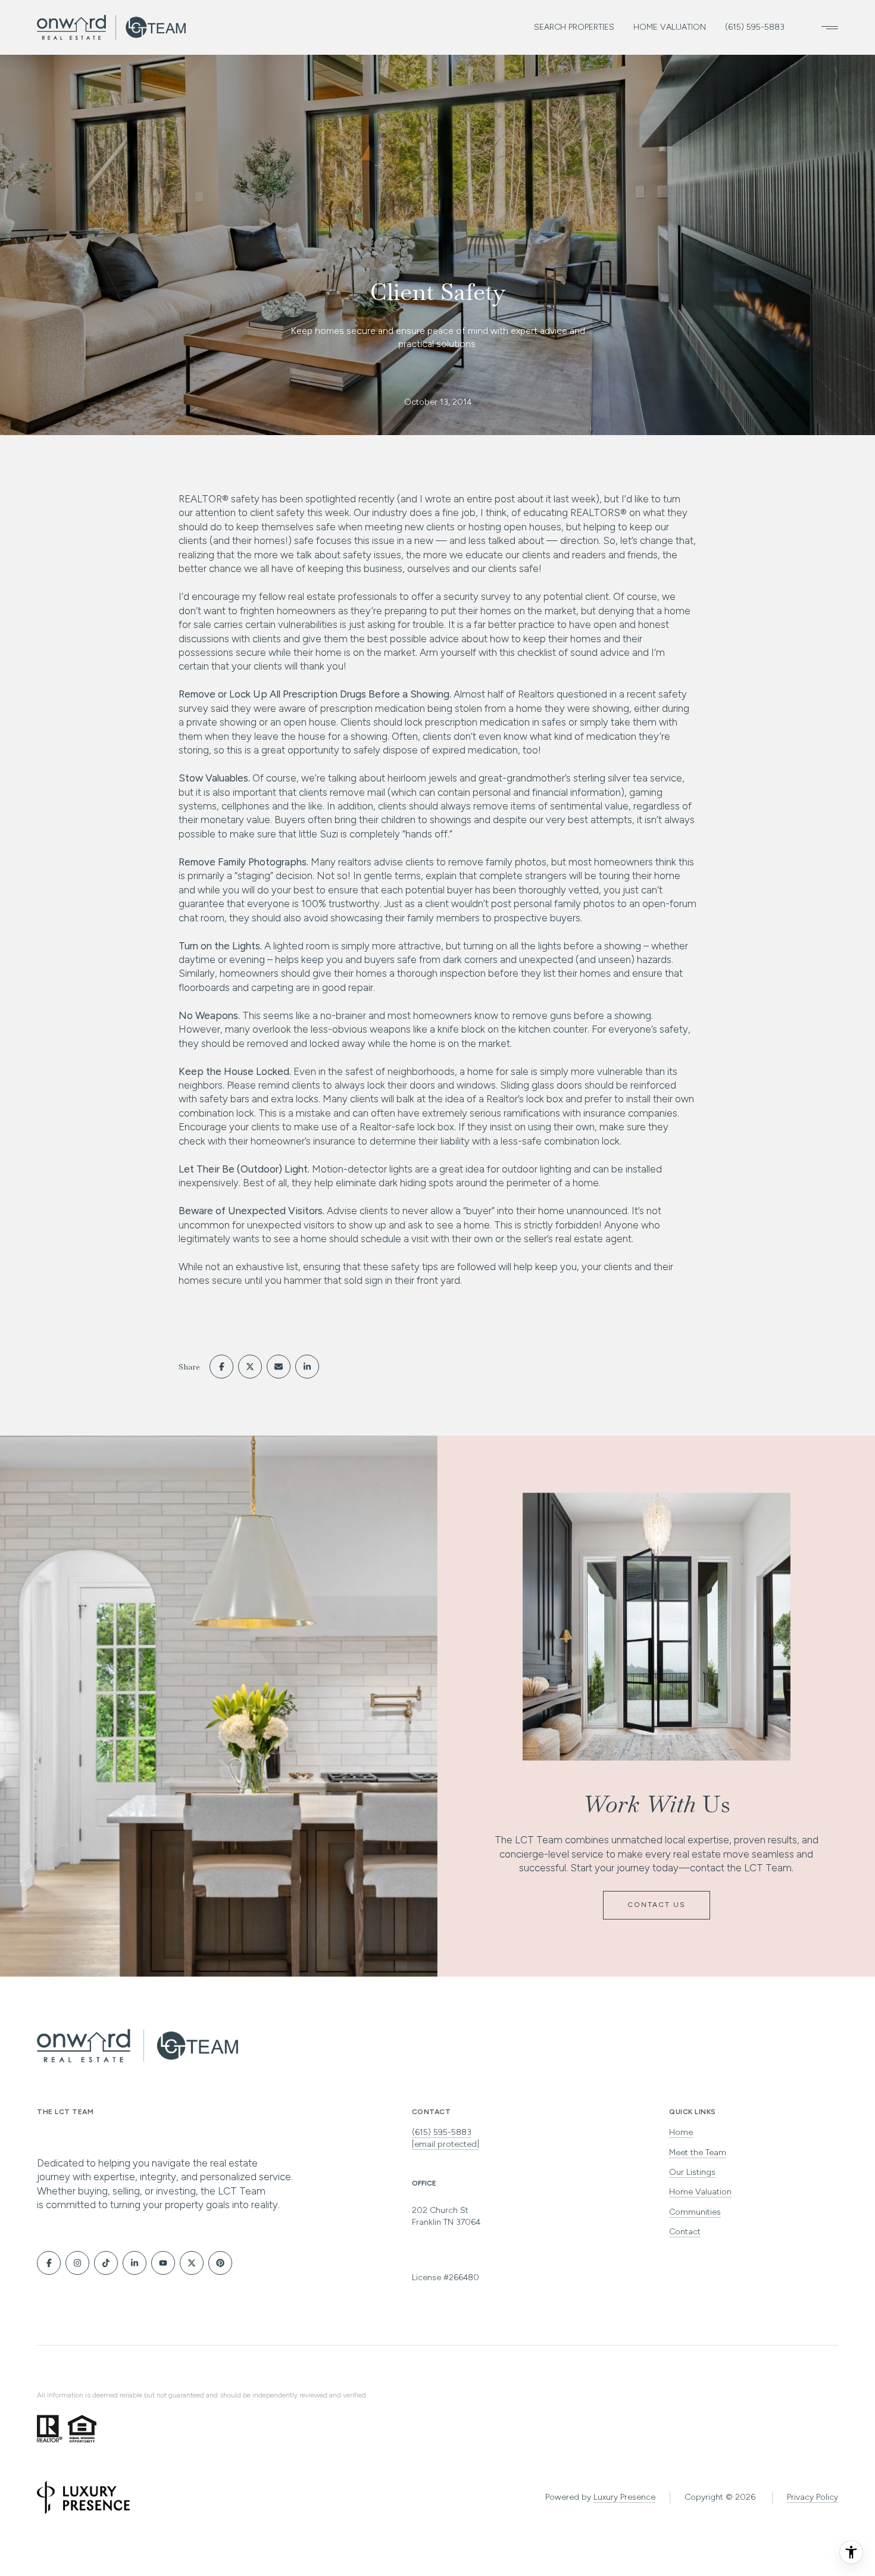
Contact (685, 2232)
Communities (695, 2212)
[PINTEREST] (220, 2263)
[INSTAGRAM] (77, 2263)
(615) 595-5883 (755, 27)
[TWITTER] (192, 2263)
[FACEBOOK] (49, 2263)
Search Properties (574, 27)
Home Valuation (670, 27)
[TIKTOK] (106, 2263)
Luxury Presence (624, 2497)
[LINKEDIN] (135, 2263)
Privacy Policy (812, 2497)
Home (681, 2132)
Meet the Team (698, 2153)
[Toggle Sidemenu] (826, 27)
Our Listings (692, 2172)
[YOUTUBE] (163, 2263)
